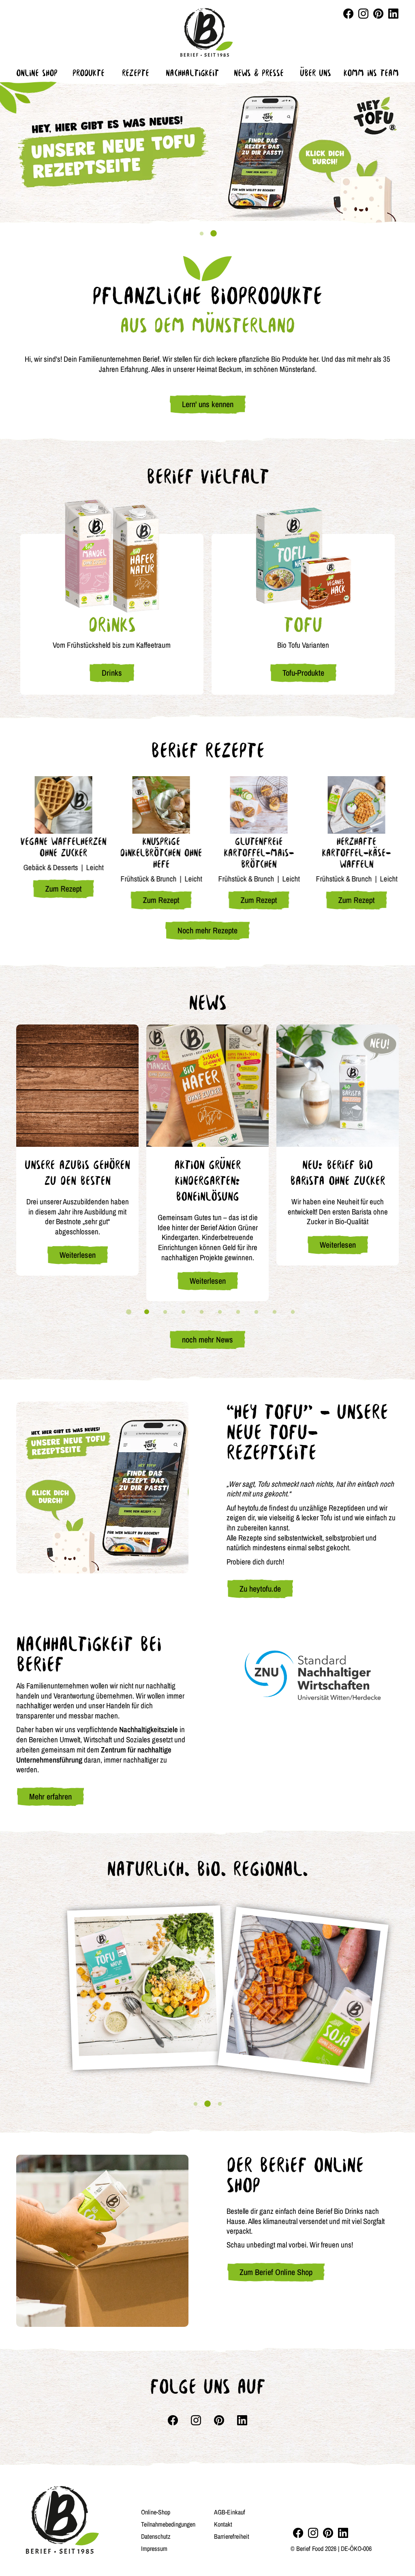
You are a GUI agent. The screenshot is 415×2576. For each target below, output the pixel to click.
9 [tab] (274, 1312)
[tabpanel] (207, 152)
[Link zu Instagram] (363, 14)
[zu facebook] (298, 2533)
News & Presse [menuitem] (259, 73)
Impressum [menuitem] (154, 2548)
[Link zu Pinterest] (378, 14)
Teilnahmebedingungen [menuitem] (168, 2524)
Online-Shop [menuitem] (156, 2512)
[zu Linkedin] (343, 2533)
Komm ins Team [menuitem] (371, 73)
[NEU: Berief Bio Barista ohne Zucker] (338, 1086)
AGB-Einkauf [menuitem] (230, 2512)
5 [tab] (201, 1312)
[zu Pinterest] (328, 2533)
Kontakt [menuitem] (223, 2524)
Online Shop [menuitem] (37, 73)
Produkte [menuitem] (89, 73)
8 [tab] (256, 1312)
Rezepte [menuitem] (136, 73)
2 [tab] (214, 234)
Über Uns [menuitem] (316, 73)
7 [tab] (238, 1312)
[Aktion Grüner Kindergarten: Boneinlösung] (207, 1086)
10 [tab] (293, 1312)
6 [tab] (220, 1312)
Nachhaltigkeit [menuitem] (192, 73)
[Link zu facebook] (348, 14)
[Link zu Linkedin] (393, 14)
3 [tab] (165, 1312)
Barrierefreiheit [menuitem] (232, 2536)
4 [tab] (183, 1312)
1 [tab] (201, 234)
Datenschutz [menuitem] (156, 2536)
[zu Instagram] (313, 2533)
